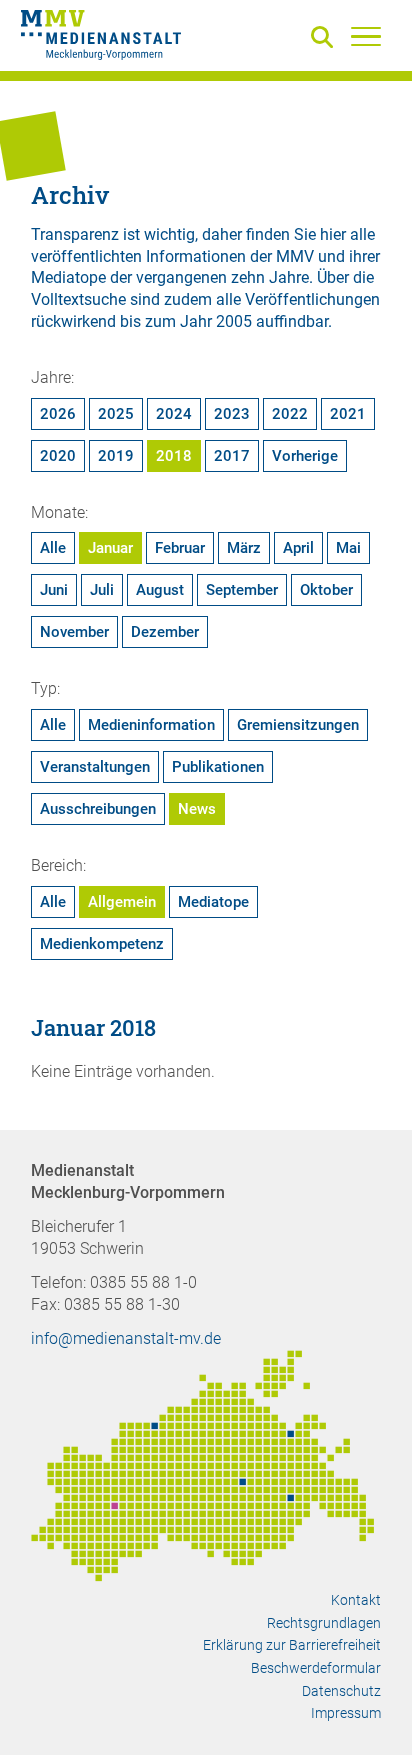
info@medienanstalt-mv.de (126, 1338)
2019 (116, 456)
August (160, 590)
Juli (102, 590)
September (242, 590)
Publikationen (218, 767)
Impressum (346, 1713)
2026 (58, 414)
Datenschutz (341, 1691)
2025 (116, 414)
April (298, 548)
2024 (174, 414)
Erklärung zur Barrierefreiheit (292, 1645)
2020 (58, 456)
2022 (290, 414)
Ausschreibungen (98, 809)
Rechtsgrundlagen (324, 1623)
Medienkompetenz (102, 944)
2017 (232, 456)
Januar (110, 548)
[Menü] (366, 36)
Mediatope (213, 902)
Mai (348, 548)
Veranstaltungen (95, 767)
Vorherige (305, 456)
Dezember (165, 632)
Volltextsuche (78, 299)
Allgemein (122, 902)
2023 (232, 414)
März (244, 548)
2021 (348, 414)
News (197, 809)
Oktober (326, 590)
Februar (180, 548)
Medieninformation (151, 725)
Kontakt (356, 1600)
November (74, 632)
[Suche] (326, 38)
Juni (54, 590)
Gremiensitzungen (298, 725)
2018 (174, 456)
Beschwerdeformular (316, 1668)
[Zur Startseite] (101, 38)
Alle (53, 548)
